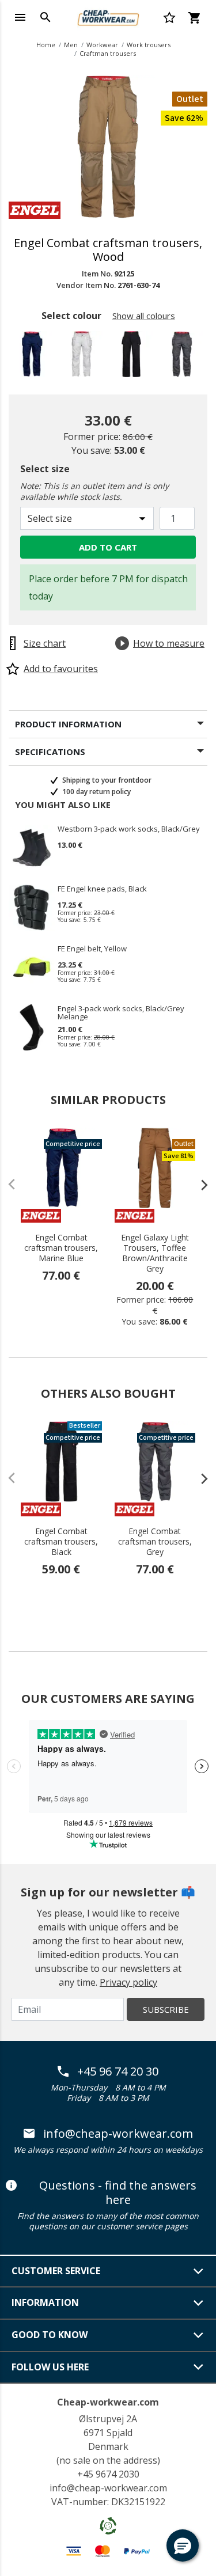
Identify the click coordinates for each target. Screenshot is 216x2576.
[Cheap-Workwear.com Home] (108, 16)
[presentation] (199, 1185)
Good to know (50, 2335)
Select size (45, 469)
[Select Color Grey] (183, 357)
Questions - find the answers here (118, 2193)
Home (46, 45)
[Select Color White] (83, 357)
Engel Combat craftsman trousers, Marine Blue (61, 1248)
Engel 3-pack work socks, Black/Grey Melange (121, 1012)
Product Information (68, 724)
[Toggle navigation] (20, 17)
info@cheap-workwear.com (118, 2134)
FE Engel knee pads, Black (102, 889)
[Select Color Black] (133, 357)
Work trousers (149, 45)
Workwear (102, 45)
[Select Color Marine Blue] (33, 357)
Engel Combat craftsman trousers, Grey (155, 1542)
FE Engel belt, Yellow (92, 949)
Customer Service (56, 2271)
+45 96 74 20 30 (118, 2072)
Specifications (50, 752)
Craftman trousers (108, 53)
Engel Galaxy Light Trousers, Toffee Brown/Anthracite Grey (155, 1253)
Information (45, 2302)
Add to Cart (108, 547)
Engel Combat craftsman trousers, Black (61, 1542)
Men (71, 45)
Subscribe (166, 2009)
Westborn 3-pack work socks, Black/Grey (129, 829)
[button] (183, 2545)
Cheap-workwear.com (108, 2402)
